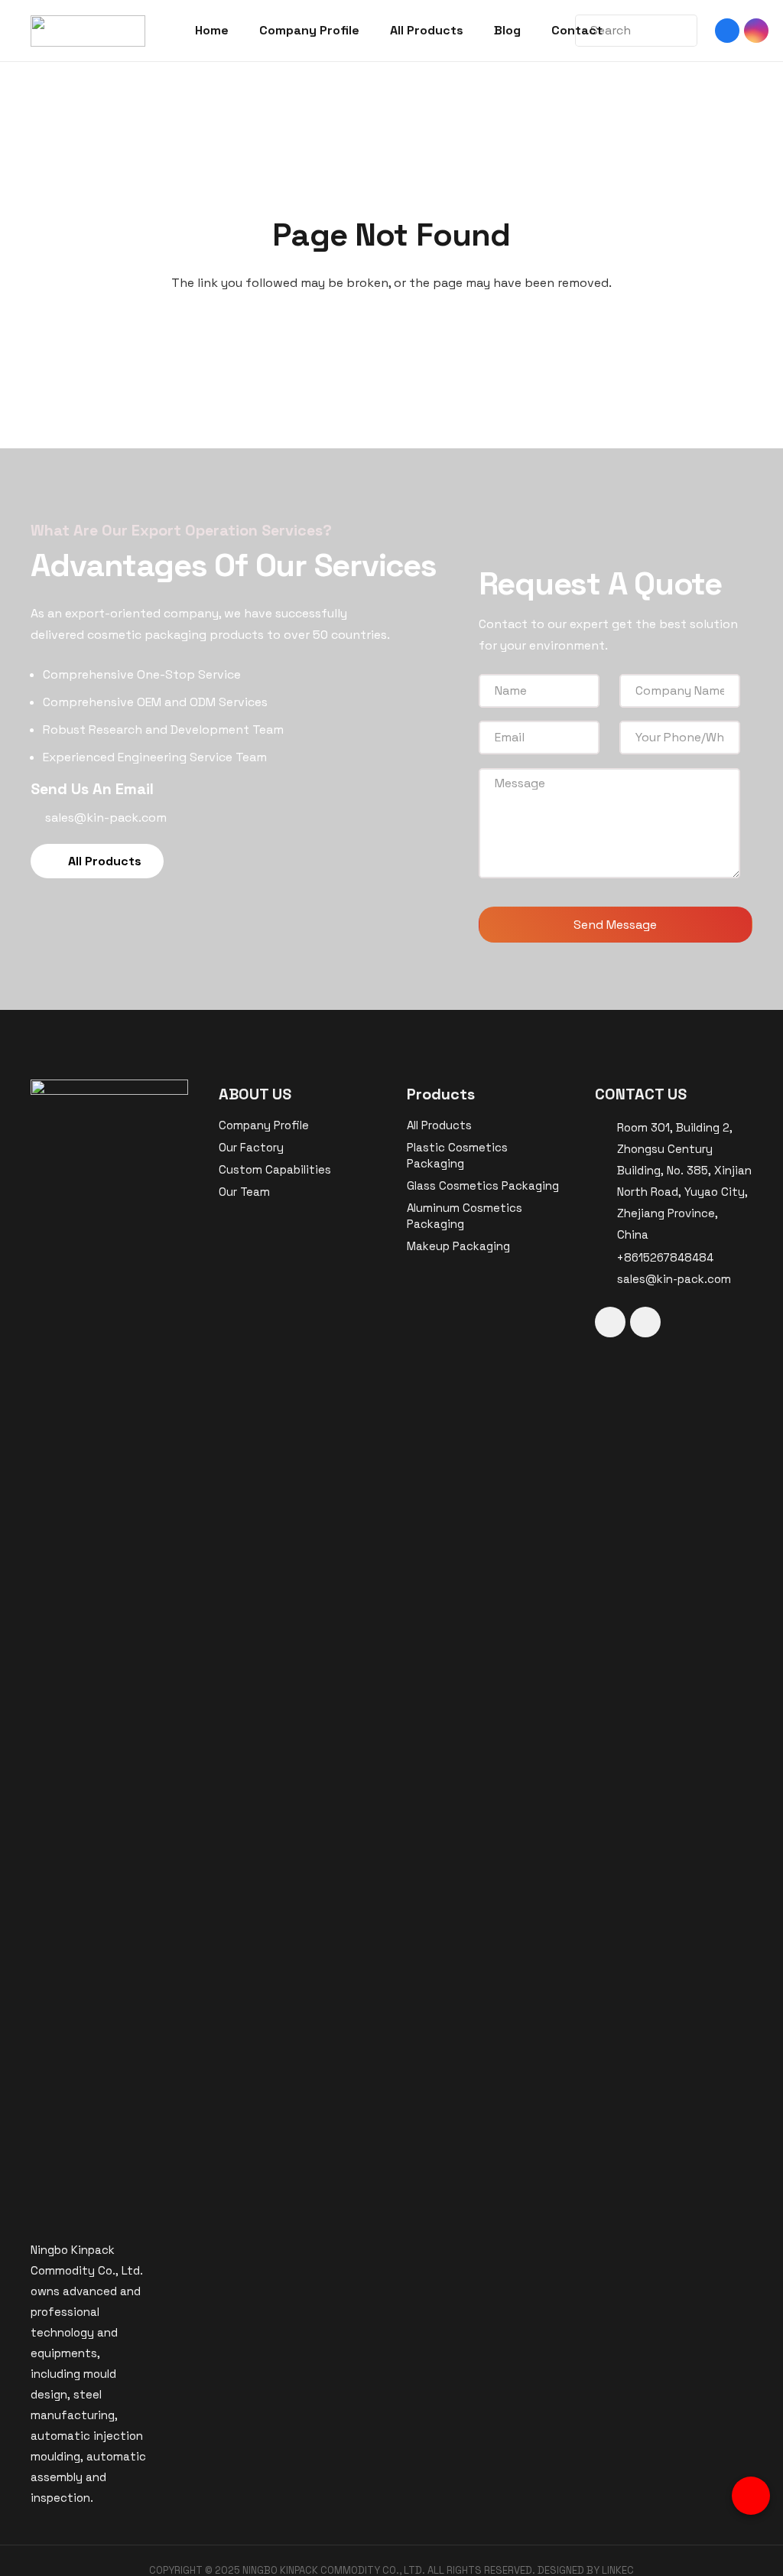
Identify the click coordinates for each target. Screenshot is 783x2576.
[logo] (88, 31)
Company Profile (264, 1125)
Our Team (244, 1192)
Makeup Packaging (458, 1246)
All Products (439, 1125)
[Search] (672, 31)
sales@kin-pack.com (674, 1279)
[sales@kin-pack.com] (606, 1279)
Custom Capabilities (275, 1169)
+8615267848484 (665, 1257)
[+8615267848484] (606, 1258)
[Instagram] (756, 31)
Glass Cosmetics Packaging (483, 1185)
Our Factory (251, 1147)
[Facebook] (727, 31)
